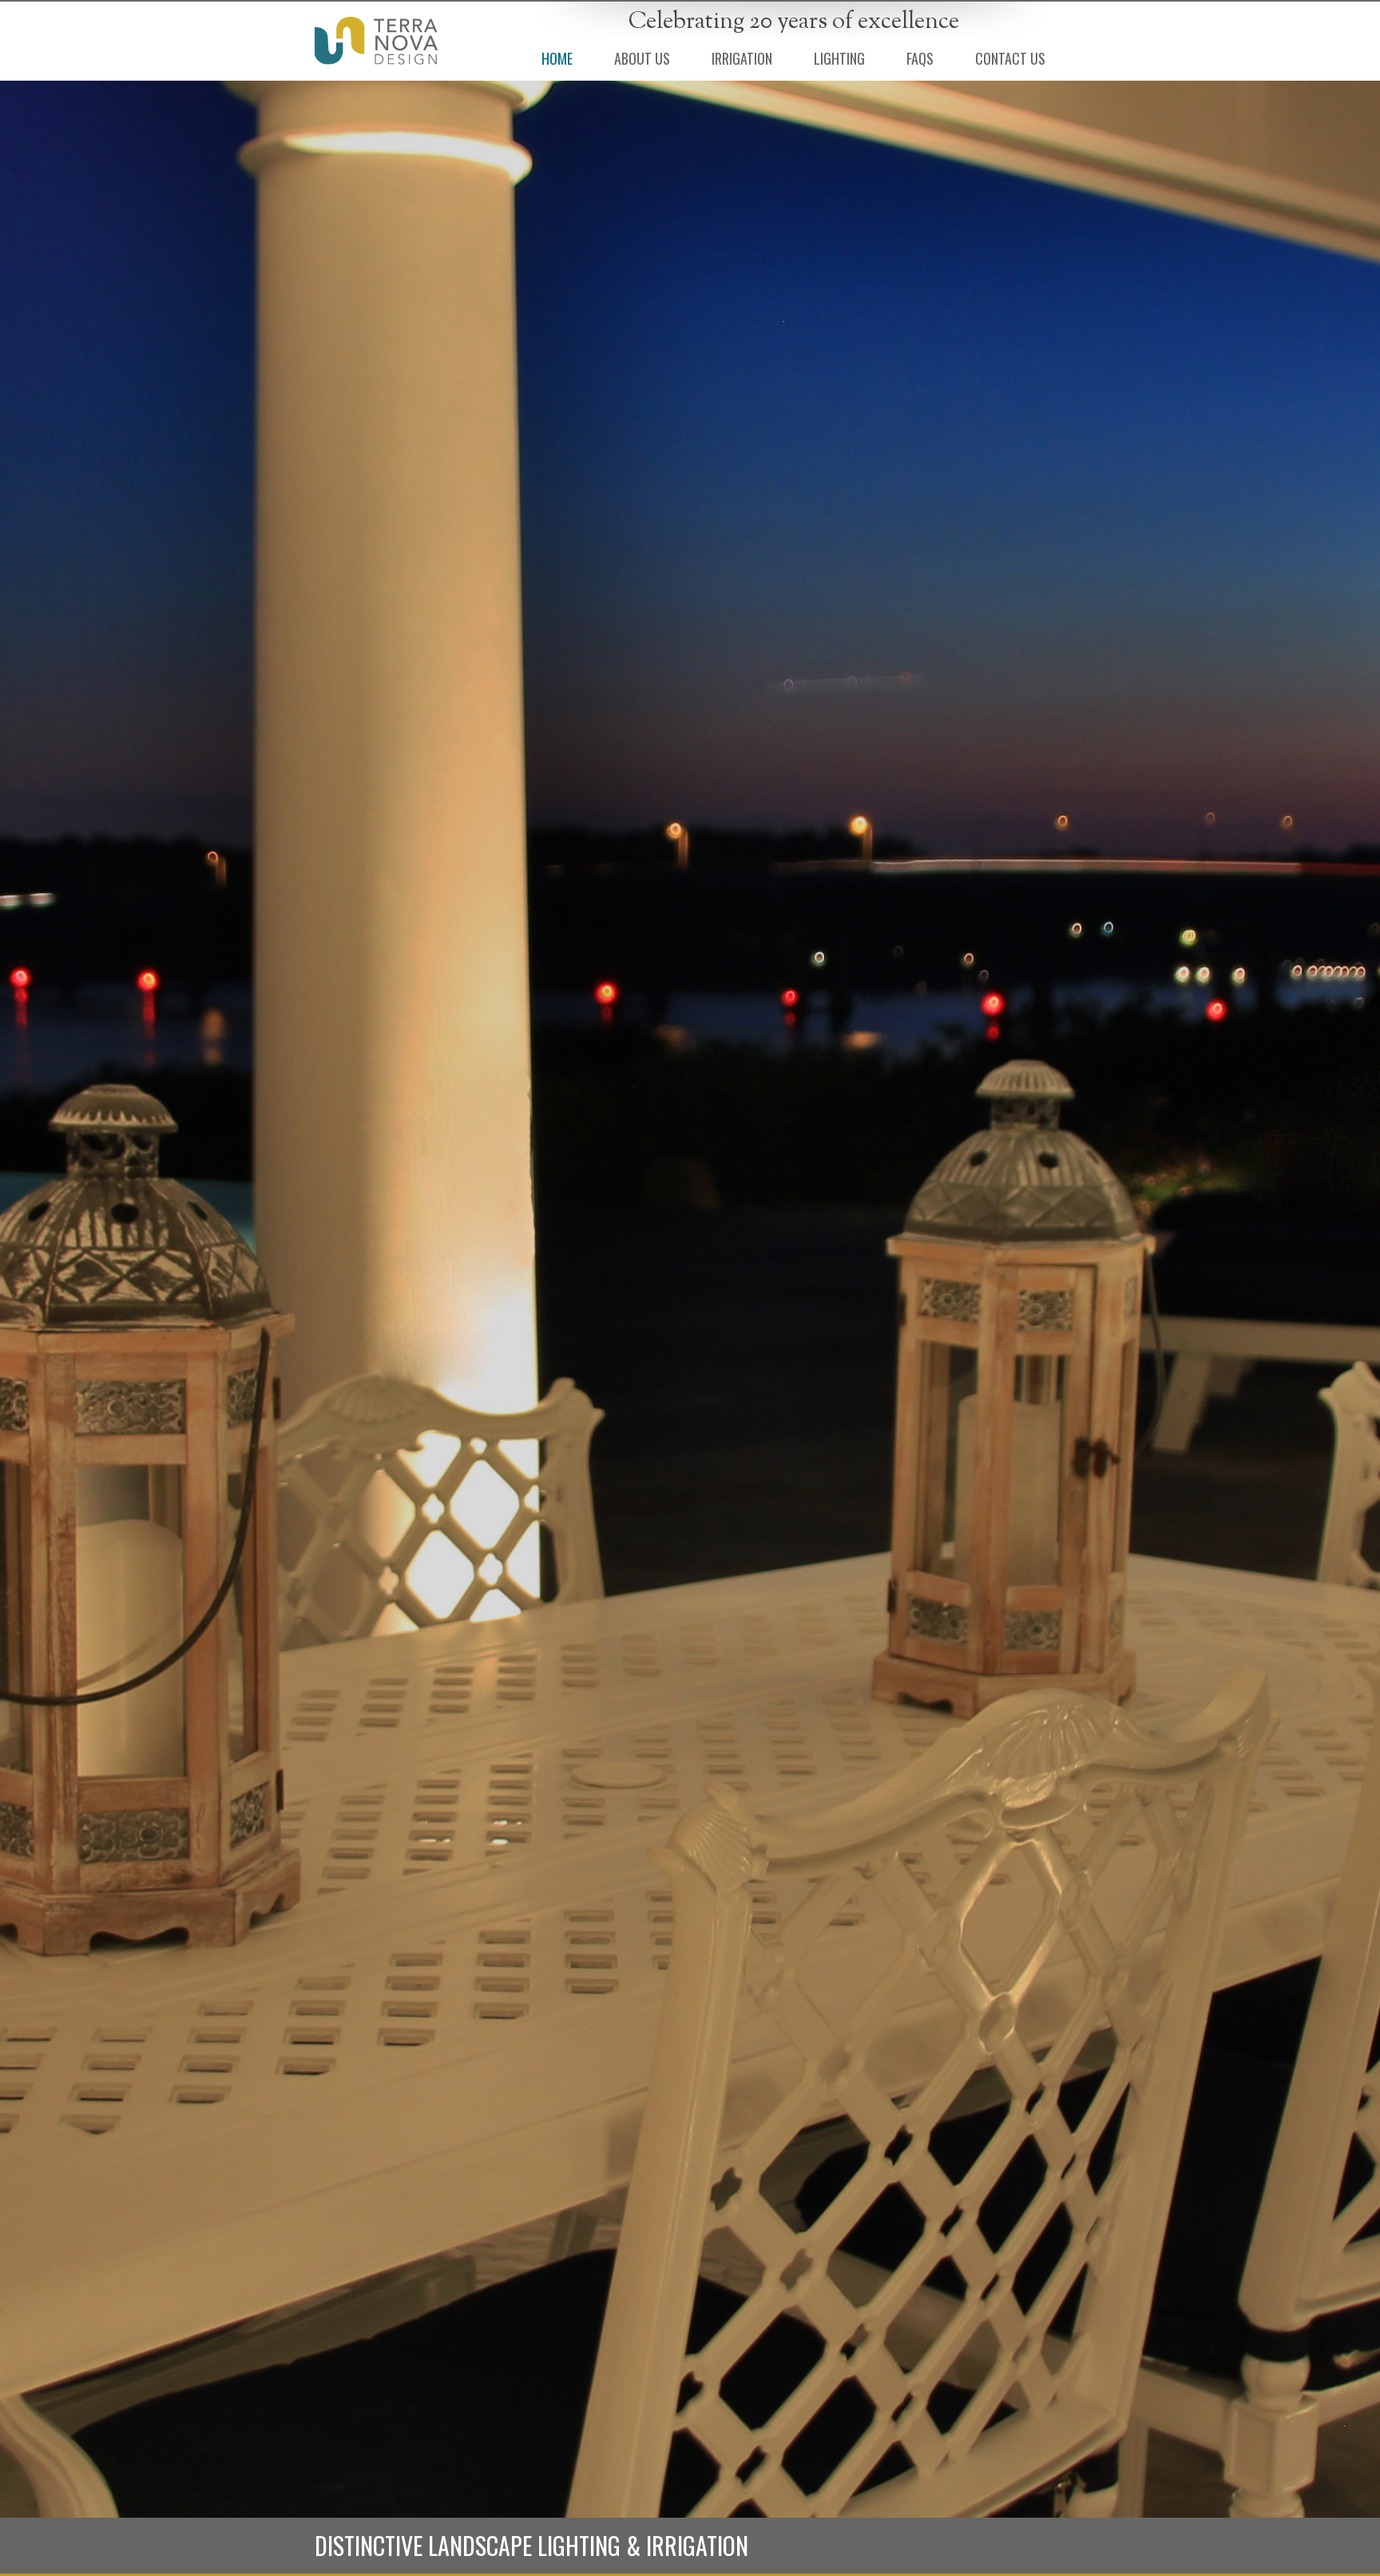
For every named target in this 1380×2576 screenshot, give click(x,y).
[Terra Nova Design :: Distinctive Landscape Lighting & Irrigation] (376, 41)
